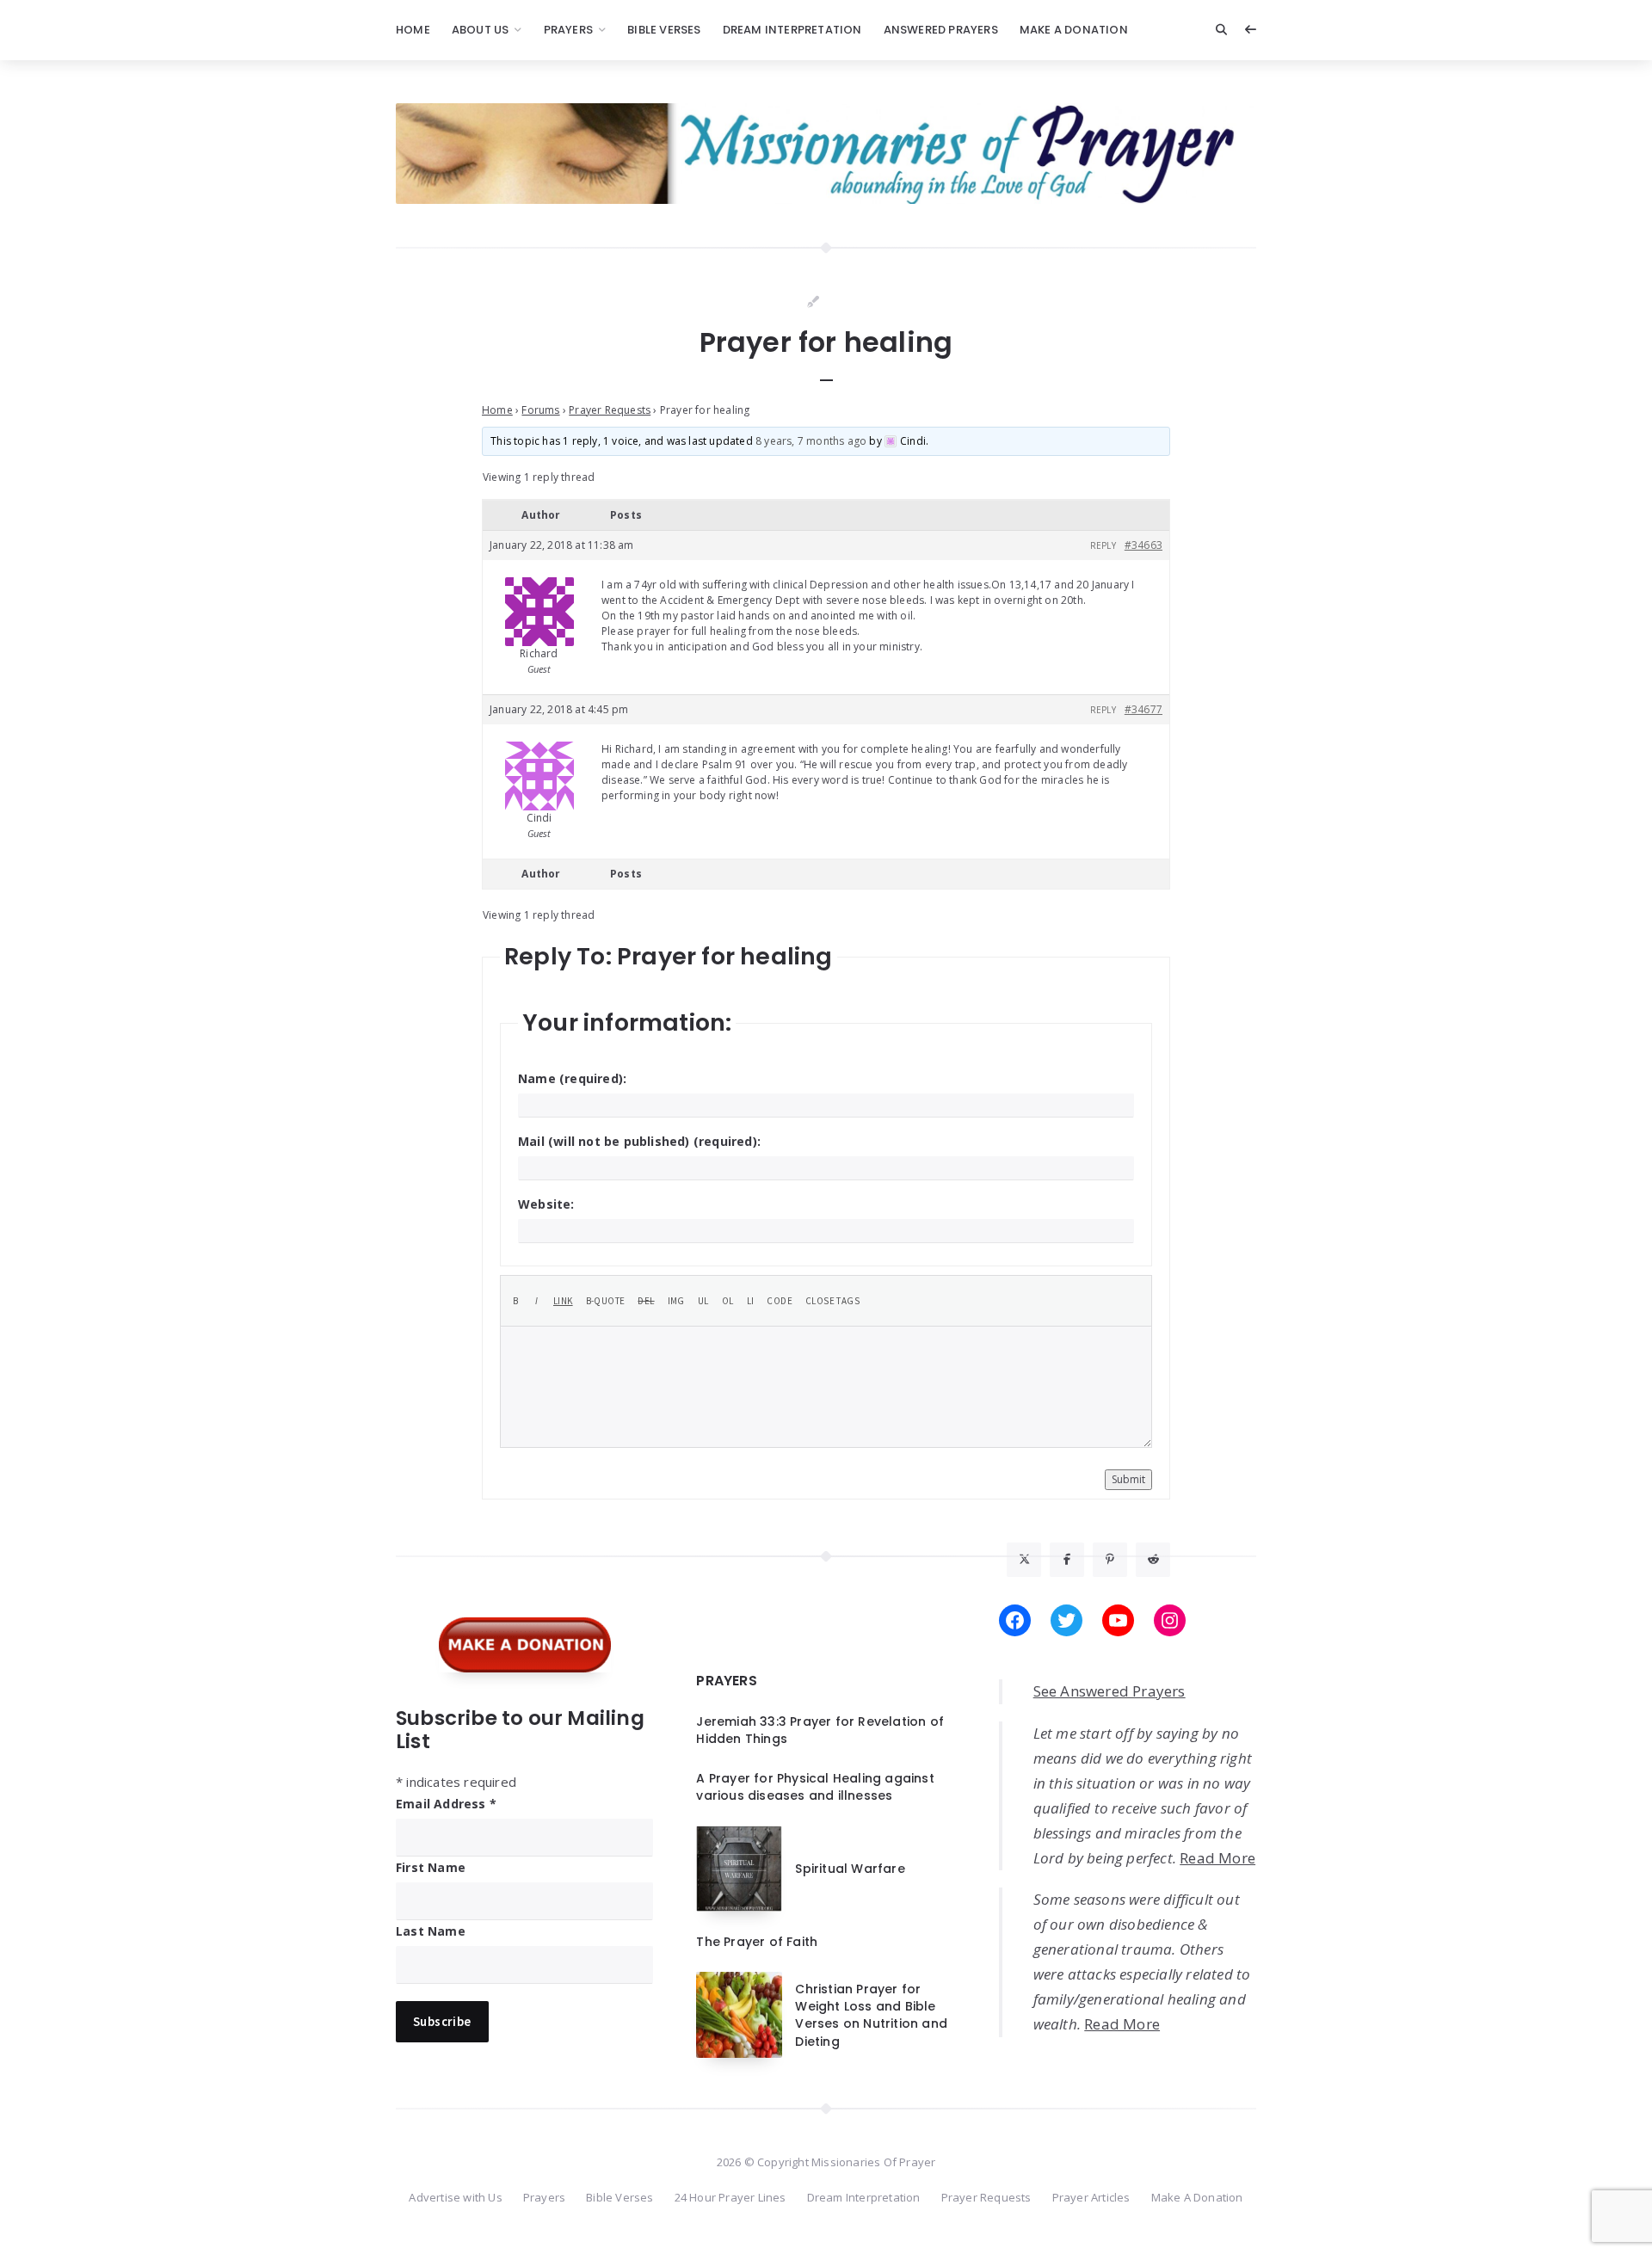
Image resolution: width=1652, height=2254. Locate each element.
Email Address (446, 1804)
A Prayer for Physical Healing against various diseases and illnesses (815, 1787)
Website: (546, 1204)
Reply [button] (1103, 545)
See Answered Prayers (1110, 1691)
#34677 (1143, 709)
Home (413, 30)
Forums (540, 410)
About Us (481, 30)
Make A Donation (1074, 30)
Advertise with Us (455, 2197)
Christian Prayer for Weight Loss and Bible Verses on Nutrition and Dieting (871, 2015)
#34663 (1143, 545)
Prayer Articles (1091, 2197)
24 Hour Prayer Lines (730, 2197)
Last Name (431, 1931)
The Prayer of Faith (757, 1942)
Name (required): (572, 1078)
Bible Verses (664, 30)
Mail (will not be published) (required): (639, 1141)
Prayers (568, 30)
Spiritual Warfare (850, 1869)
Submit (1128, 1479)
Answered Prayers (941, 30)
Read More (1217, 1858)
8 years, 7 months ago (811, 441)
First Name (431, 1867)
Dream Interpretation (792, 30)
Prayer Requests (610, 410)
